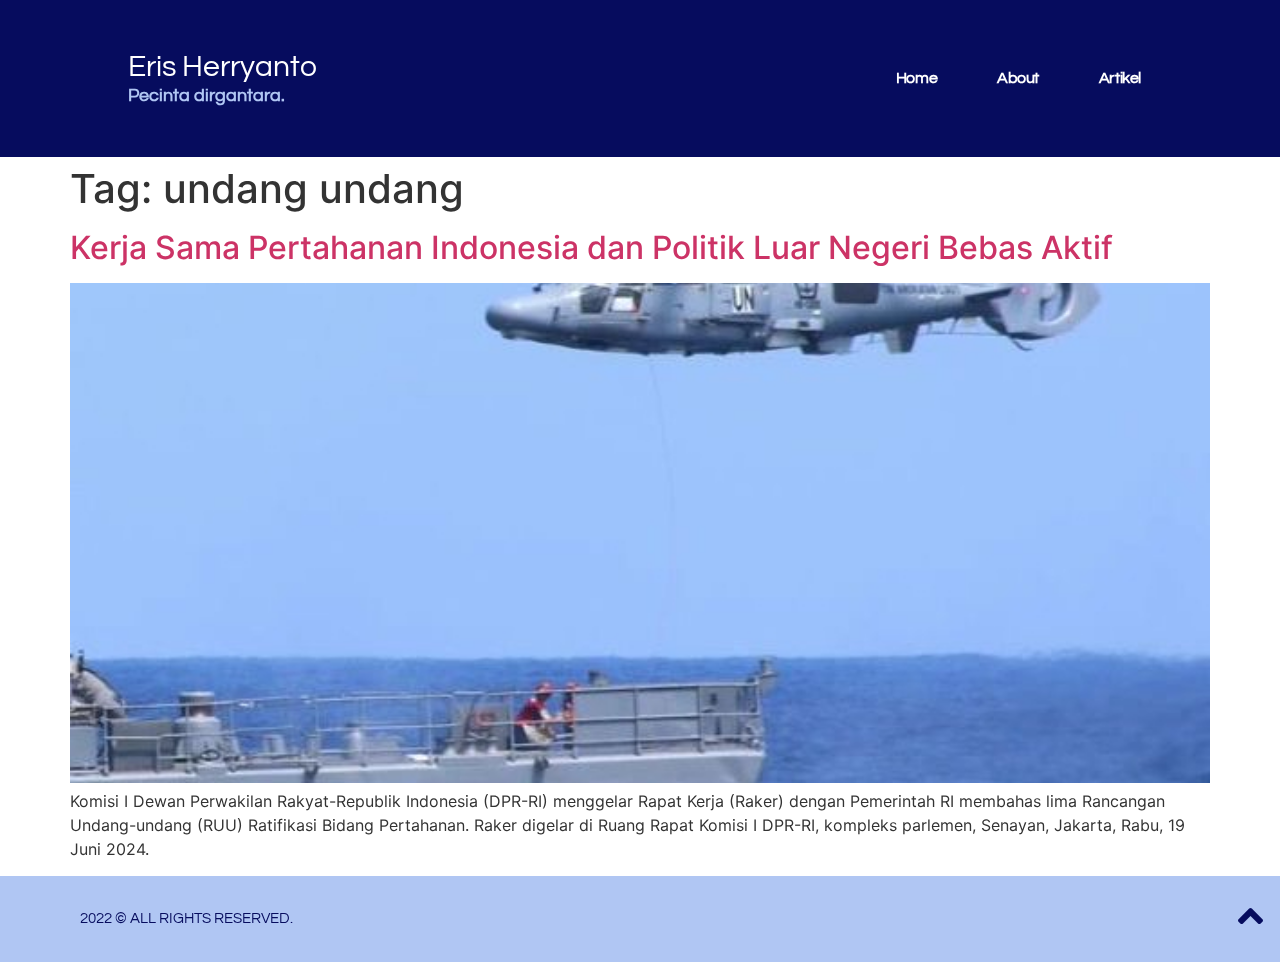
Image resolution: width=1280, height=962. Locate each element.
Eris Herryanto (222, 66)
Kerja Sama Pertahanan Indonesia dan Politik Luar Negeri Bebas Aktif (591, 247)
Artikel (1120, 78)
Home (916, 78)
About (1018, 78)
